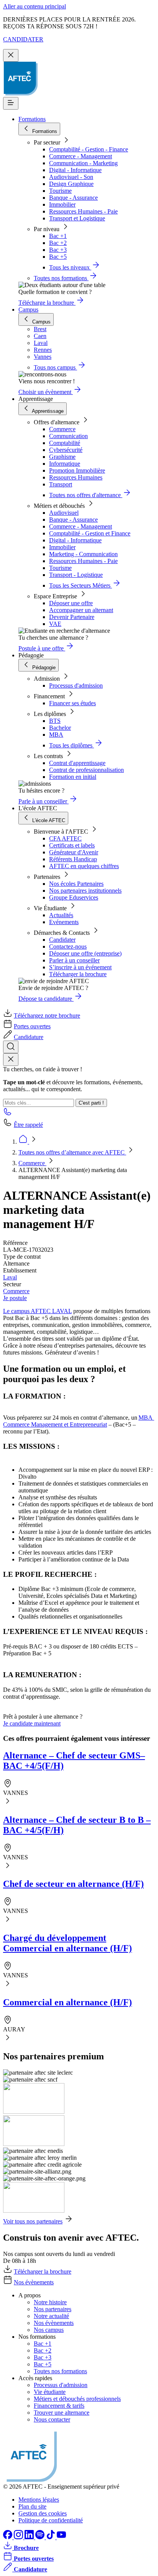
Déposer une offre (71, 603)
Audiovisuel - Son (71, 177)
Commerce (62, 429)
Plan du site (32, 2506)
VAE (55, 624)
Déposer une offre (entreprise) (85, 953)
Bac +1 (58, 236)
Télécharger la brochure (78, 974)
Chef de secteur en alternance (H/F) (73, 1884)
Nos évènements (34, 2282)
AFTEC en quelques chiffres (84, 866)
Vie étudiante (50, 2392)
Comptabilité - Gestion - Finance (89, 149)
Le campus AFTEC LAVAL (37, 1311)
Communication (68, 436)
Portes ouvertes (32, 1026)
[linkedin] (30, 2537)
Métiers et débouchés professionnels (77, 2399)
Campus (28, 309)
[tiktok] (51, 2537)
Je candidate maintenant (32, 1723)
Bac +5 (58, 257)
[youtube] (61, 2537)
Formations (32, 119)
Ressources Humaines (76, 477)
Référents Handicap (73, 859)
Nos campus (49, 2330)
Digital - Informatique (75, 170)
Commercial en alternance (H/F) (67, 2002)
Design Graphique (71, 184)
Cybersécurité (66, 450)
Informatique (65, 464)
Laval (10, 1277)
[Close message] (11, 55)
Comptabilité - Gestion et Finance (90, 533)
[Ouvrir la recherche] (11, 1047)
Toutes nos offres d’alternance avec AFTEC (72, 1152)
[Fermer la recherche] (11, 1060)
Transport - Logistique (76, 575)
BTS (55, 721)
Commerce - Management (81, 156)
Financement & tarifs (59, 2406)
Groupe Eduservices (74, 897)
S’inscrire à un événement (80, 967)
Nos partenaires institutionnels (85, 891)
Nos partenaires (53, 2309)
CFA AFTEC (65, 838)
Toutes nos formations (60, 2371)
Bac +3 (58, 250)
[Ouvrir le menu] (11, 103)
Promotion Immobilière (77, 470)
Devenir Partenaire (72, 617)
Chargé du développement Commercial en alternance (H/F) (67, 1943)
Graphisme (62, 457)
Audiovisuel (64, 513)
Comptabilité (65, 443)
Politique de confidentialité (51, 2520)
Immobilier (62, 204)
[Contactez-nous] (8, 1114)
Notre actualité (51, 2316)
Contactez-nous (68, 947)
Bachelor (60, 728)
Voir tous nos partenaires (33, 2221)
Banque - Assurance (73, 198)
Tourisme (60, 191)
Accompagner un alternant (81, 610)
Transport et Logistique (77, 218)
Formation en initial (73, 777)
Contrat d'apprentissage (77, 763)
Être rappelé (28, 1125)
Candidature (29, 1037)
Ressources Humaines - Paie (83, 211)
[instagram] (19, 2537)
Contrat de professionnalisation (86, 770)
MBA (56, 735)
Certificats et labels (72, 845)
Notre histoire (50, 2302)
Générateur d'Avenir (74, 852)
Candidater (62, 940)
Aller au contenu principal (35, 6)
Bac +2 (58, 243)
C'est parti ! (91, 1103)
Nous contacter (52, 2419)
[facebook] (8, 2537)
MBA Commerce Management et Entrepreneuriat (79, 1421)
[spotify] (41, 2537)
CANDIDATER (23, 39)
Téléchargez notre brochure (47, 1015)
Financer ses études (72, 703)
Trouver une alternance (62, 2413)
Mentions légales (39, 2500)
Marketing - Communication (83, 554)
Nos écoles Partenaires (76, 884)
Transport (61, 484)
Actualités (61, 915)
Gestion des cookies (43, 2513)
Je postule (15, 1298)
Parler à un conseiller (74, 960)
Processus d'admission (76, 685)
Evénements (64, 922)
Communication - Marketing (83, 163)
